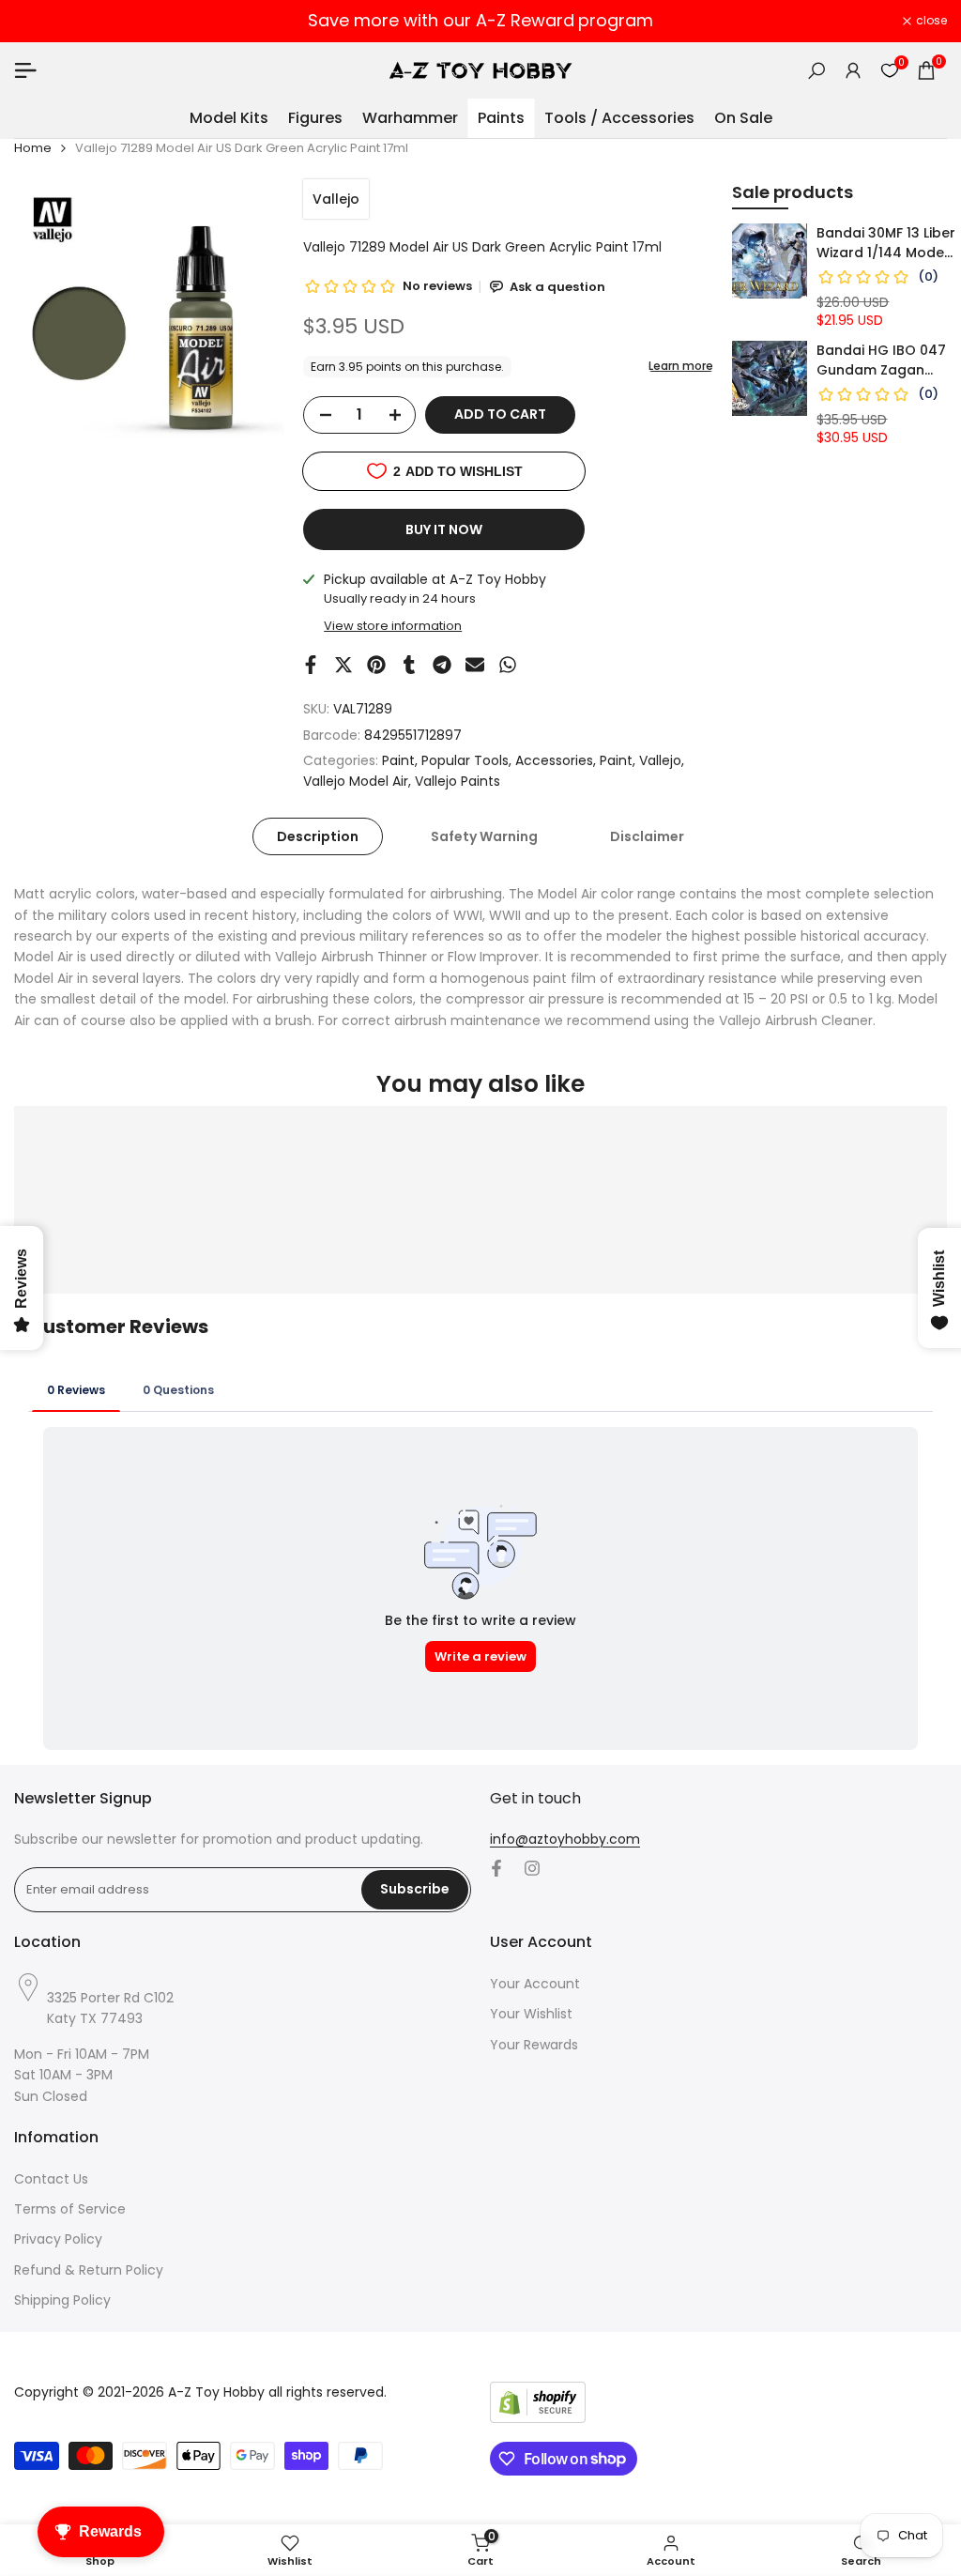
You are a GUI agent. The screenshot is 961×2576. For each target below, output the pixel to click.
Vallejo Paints (458, 781)
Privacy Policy (58, 2239)
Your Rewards (534, 2045)
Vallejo (336, 199)
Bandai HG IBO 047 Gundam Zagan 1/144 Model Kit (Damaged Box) (881, 360)
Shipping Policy (62, 2300)
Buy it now (444, 529)
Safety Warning (484, 836)
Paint (398, 760)
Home (33, 148)
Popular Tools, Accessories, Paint (527, 760)
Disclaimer (647, 836)
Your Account (535, 1984)
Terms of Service (70, 2209)
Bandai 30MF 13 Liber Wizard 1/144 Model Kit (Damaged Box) (886, 243)
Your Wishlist (531, 2014)
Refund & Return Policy (89, 2270)
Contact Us (51, 2179)
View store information (393, 626)
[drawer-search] (816, 71)
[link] (770, 261)
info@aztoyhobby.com (565, 1839)
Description (318, 836)
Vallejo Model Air (356, 781)
